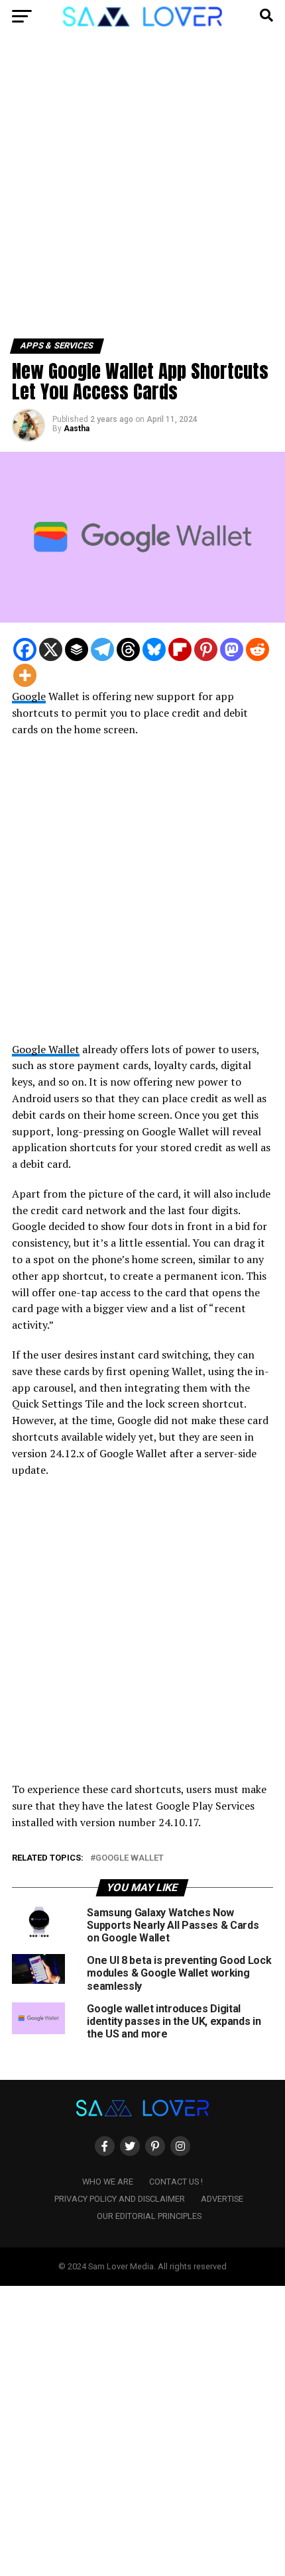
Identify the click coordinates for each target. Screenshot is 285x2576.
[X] (51, 649)
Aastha (77, 429)
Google (29, 696)
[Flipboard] (180, 649)
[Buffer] (77, 649)
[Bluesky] (154, 649)
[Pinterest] (206, 649)
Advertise (222, 2199)
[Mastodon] (232, 649)
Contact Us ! (176, 2182)
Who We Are (108, 2182)
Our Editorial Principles (149, 2216)
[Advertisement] (142, 191)
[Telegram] (102, 649)
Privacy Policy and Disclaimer (120, 2199)
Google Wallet (46, 1049)
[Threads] (128, 649)
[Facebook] (25, 649)
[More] (25, 675)
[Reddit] (257, 649)
